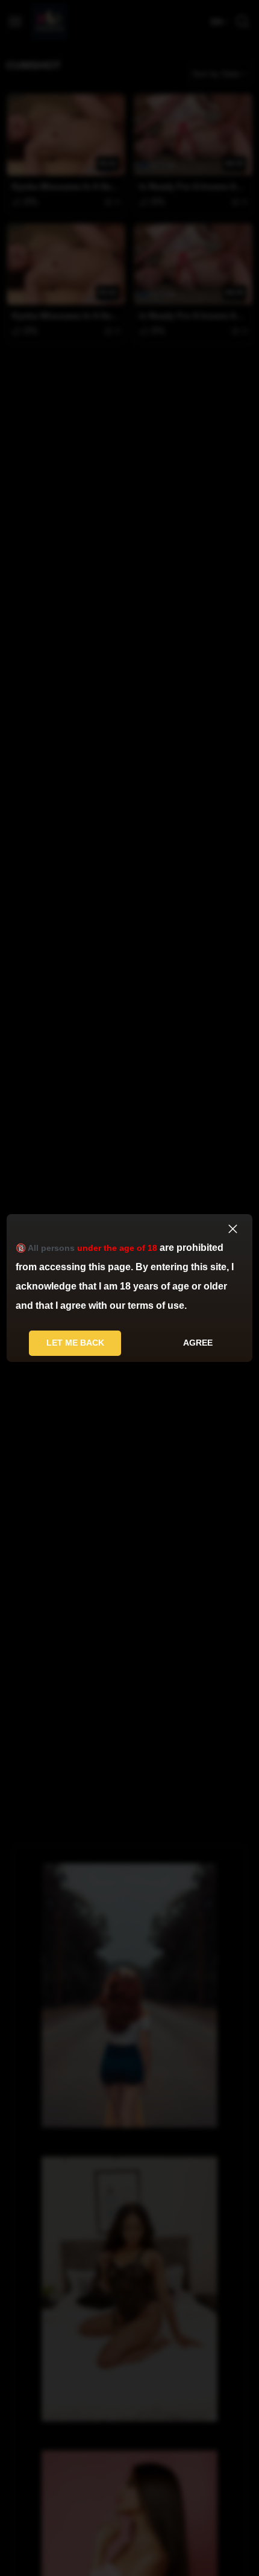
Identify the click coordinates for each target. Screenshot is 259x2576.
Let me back (75, 1343)
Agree (198, 1343)
